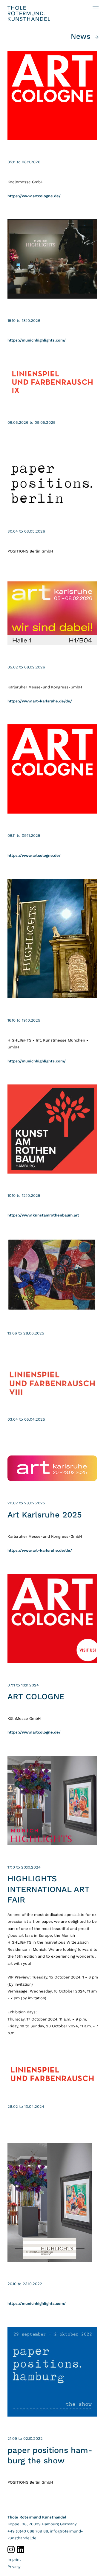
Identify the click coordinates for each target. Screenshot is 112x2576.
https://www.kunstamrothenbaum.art (43, 1215)
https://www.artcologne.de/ (34, 196)
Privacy (14, 2567)
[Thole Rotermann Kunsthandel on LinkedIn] (21, 2549)
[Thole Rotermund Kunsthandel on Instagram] (12, 2549)
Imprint (14, 2559)
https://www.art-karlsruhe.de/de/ (40, 701)
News (81, 36)
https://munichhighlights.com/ (37, 340)
